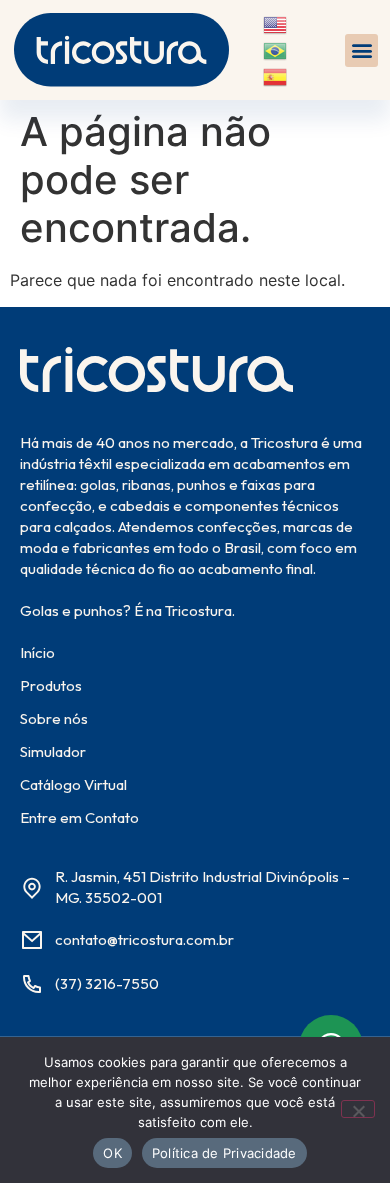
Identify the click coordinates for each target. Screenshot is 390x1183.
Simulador (53, 751)
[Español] (276, 75)
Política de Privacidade (224, 1153)
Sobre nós (54, 718)
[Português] (276, 49)
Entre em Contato (79, 817)
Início (37, 652)
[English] (276, 24)
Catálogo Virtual (73, 784)
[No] (358, 1109)
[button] (361, 50)
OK (112, 1153)
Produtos (51, 685)
